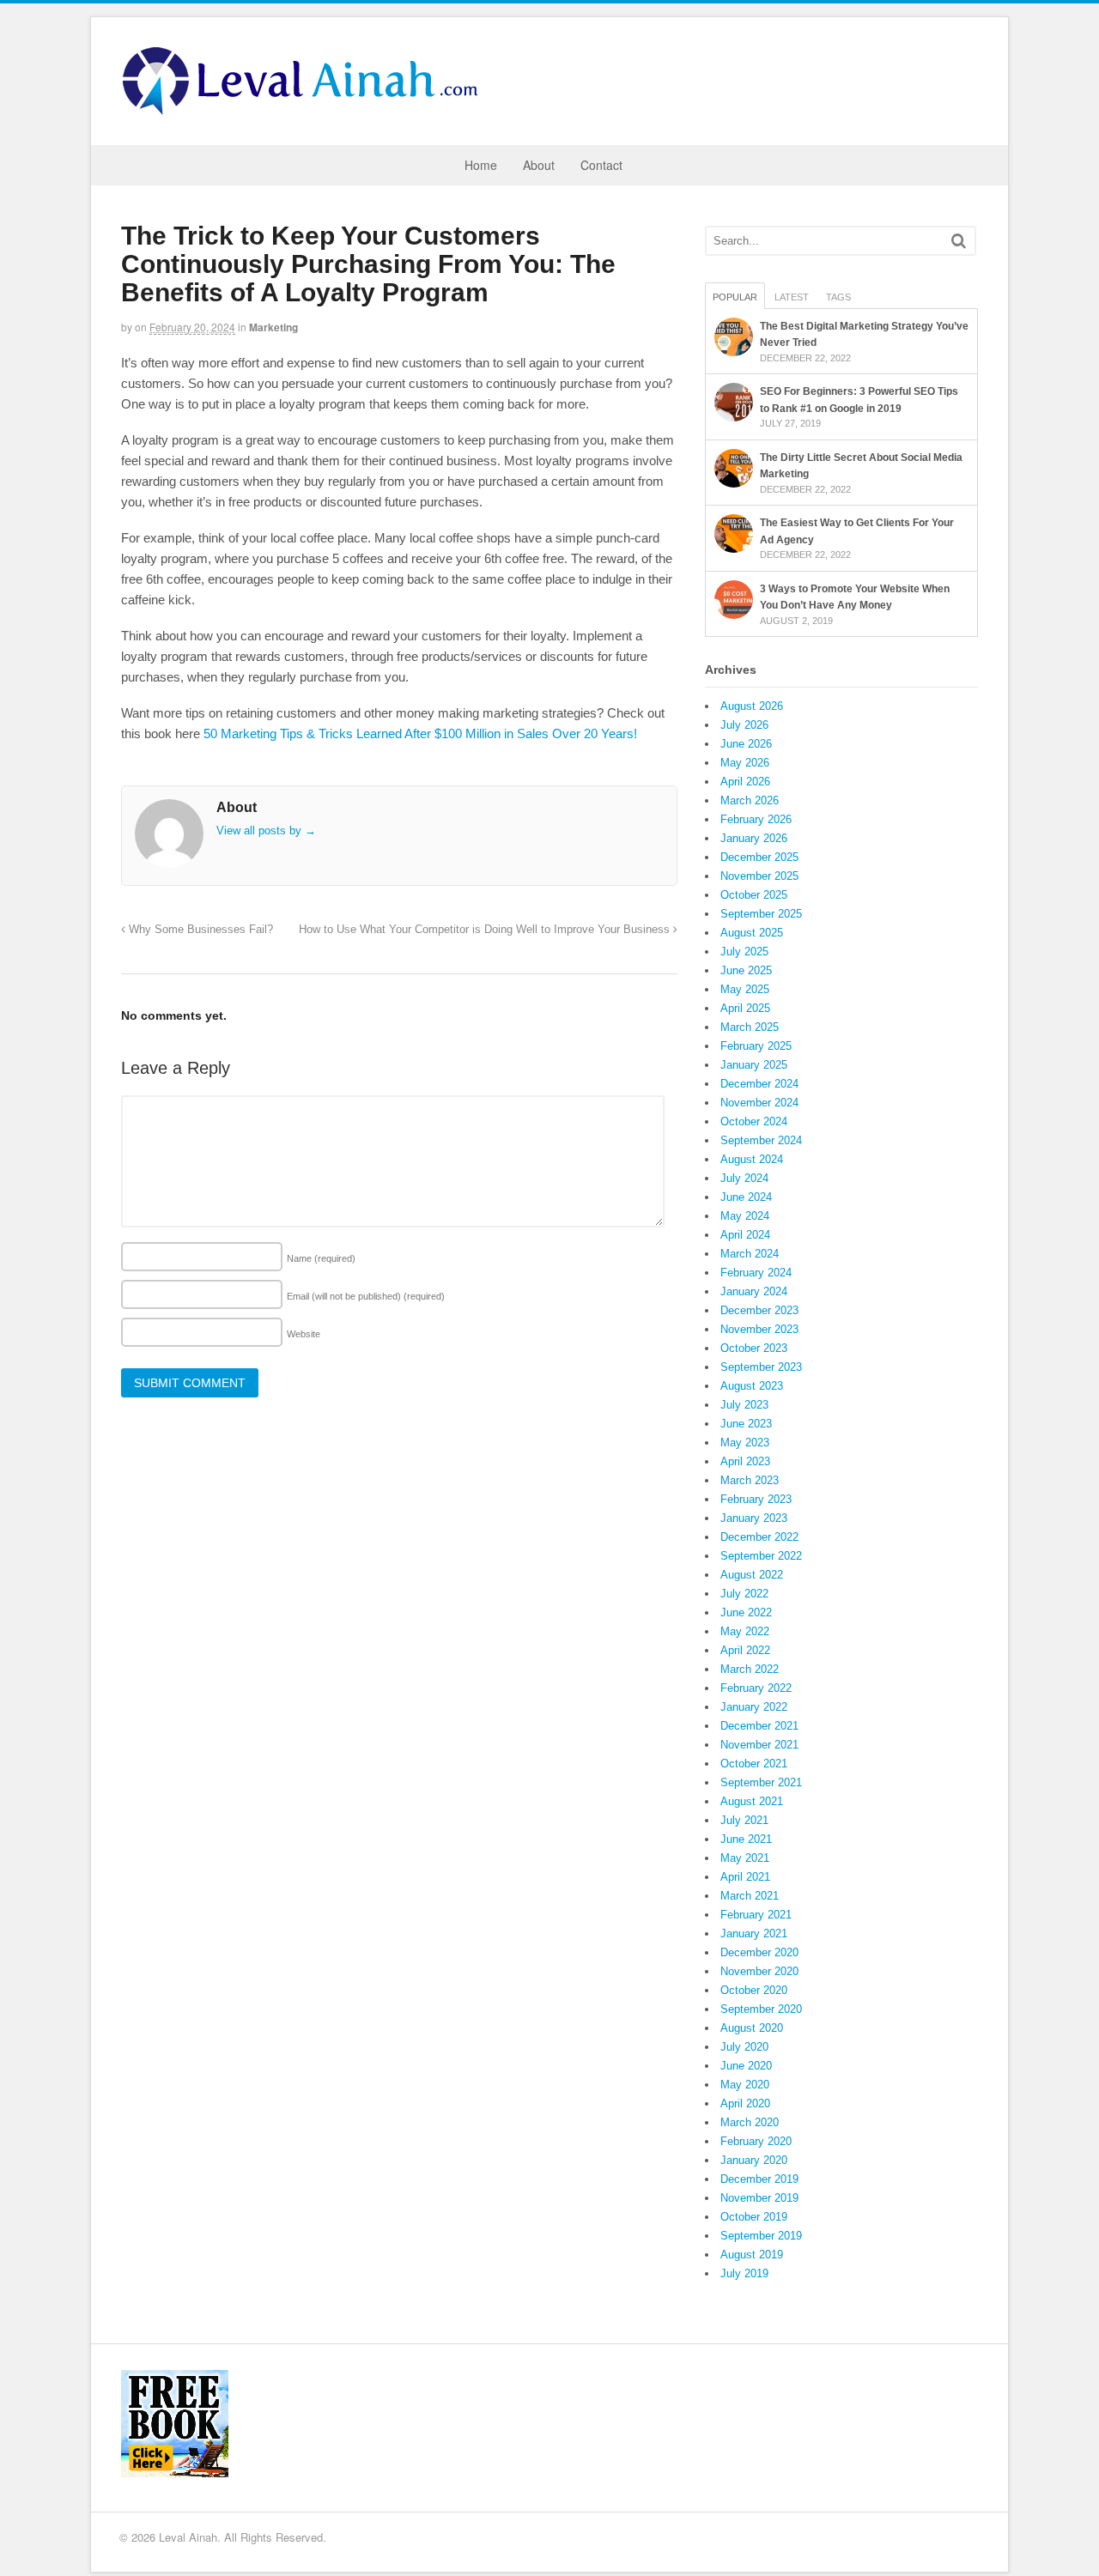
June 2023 (746, 1424)
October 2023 (754, 1348)
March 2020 (750, 2122)
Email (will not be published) (366, 1296)
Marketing (273, 327)
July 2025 (744, 952)
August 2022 (752, 1575)
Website (304, 1334)
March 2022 (750, 1669)
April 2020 (745, 2103)
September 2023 (761, 1367)
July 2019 (744, 2273)
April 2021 (745, 1877)
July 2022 (744, 1594)
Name (321, 1258)
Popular (735, 297)
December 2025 (759, 857)
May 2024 (745, 1216)
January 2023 (754, 1518)
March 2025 (750, 1027)
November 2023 (759, 1329)
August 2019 (752, 2255)
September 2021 (761, 1782)
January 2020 (754, 2160)
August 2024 (752, 1159)
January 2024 (754, 1291)
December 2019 (759, 2179)
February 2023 (756, 1499)
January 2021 (754, 1934)
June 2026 (746, 744)
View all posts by (266, 830)
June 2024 (746, 1197)
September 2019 (761, 2236)
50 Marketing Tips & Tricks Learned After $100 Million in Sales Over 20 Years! (420, 733)
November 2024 (759, 1103)
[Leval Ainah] (306, 110)
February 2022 (756, 1688)
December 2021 (759, 1726)
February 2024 (756, 1273)
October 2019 (754, 2217)
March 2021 (750, 1896)
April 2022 (745, 1650)
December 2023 (759, 1310)
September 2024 (761, 1140)
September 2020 (761, 2009)
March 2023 (750, 1480)
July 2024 (744, 1178)
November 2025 (759, 876)
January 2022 (754, 1707)
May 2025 (745, 989)
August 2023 (752, 1386)
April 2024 (745, 1235)
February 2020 (756, 2141)
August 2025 (752, 933)
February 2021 (756, 1915)
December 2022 (759, 1537)
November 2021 (759, 1745)
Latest (792, 297)
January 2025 (754, 1065)
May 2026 (745, 763)
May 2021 (745, 1858)
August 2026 (752, 706)
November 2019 (759, 2198)
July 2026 (744, 725)
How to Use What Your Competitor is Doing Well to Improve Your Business (486, 930)
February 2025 (756, 1046)
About (539, 165)
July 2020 (744, 2047)
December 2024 (759, 1084)
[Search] (959, 241)
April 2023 (745, 1461)
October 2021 (754, 1764)
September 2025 (761, 914)
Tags (838, 297)
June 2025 (746, 970)
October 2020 (754, 1990)
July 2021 (744, 1820)
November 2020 (759, 1971)
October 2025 (754, 895)
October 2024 (754, 1121)
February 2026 (756, 819)
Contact (601, 165)
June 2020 (746, 2066)
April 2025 (745, 1008)
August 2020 (752, 2028)
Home (481, 165)
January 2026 (754, 838)
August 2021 (752, 1801)
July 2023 (744, 1405)
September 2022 (761, 1556)
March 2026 (750, 800)
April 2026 (745, 782)
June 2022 (746, 1612)
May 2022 (745, 1631)
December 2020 (759, 1952)
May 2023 (745, 1443)
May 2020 (745, 2085)
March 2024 (750, 1254)
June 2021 (746, 1839)
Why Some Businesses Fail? (199, 930)
